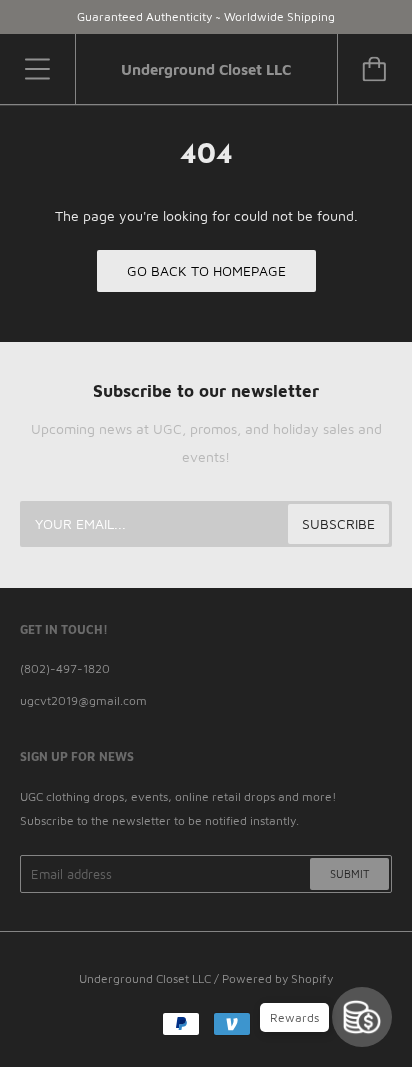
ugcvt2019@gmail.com (83, 700)
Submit (349, 873)
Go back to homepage (206, 270)
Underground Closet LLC (145, 978)
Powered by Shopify (277, 978)
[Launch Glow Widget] (362, 1017)
